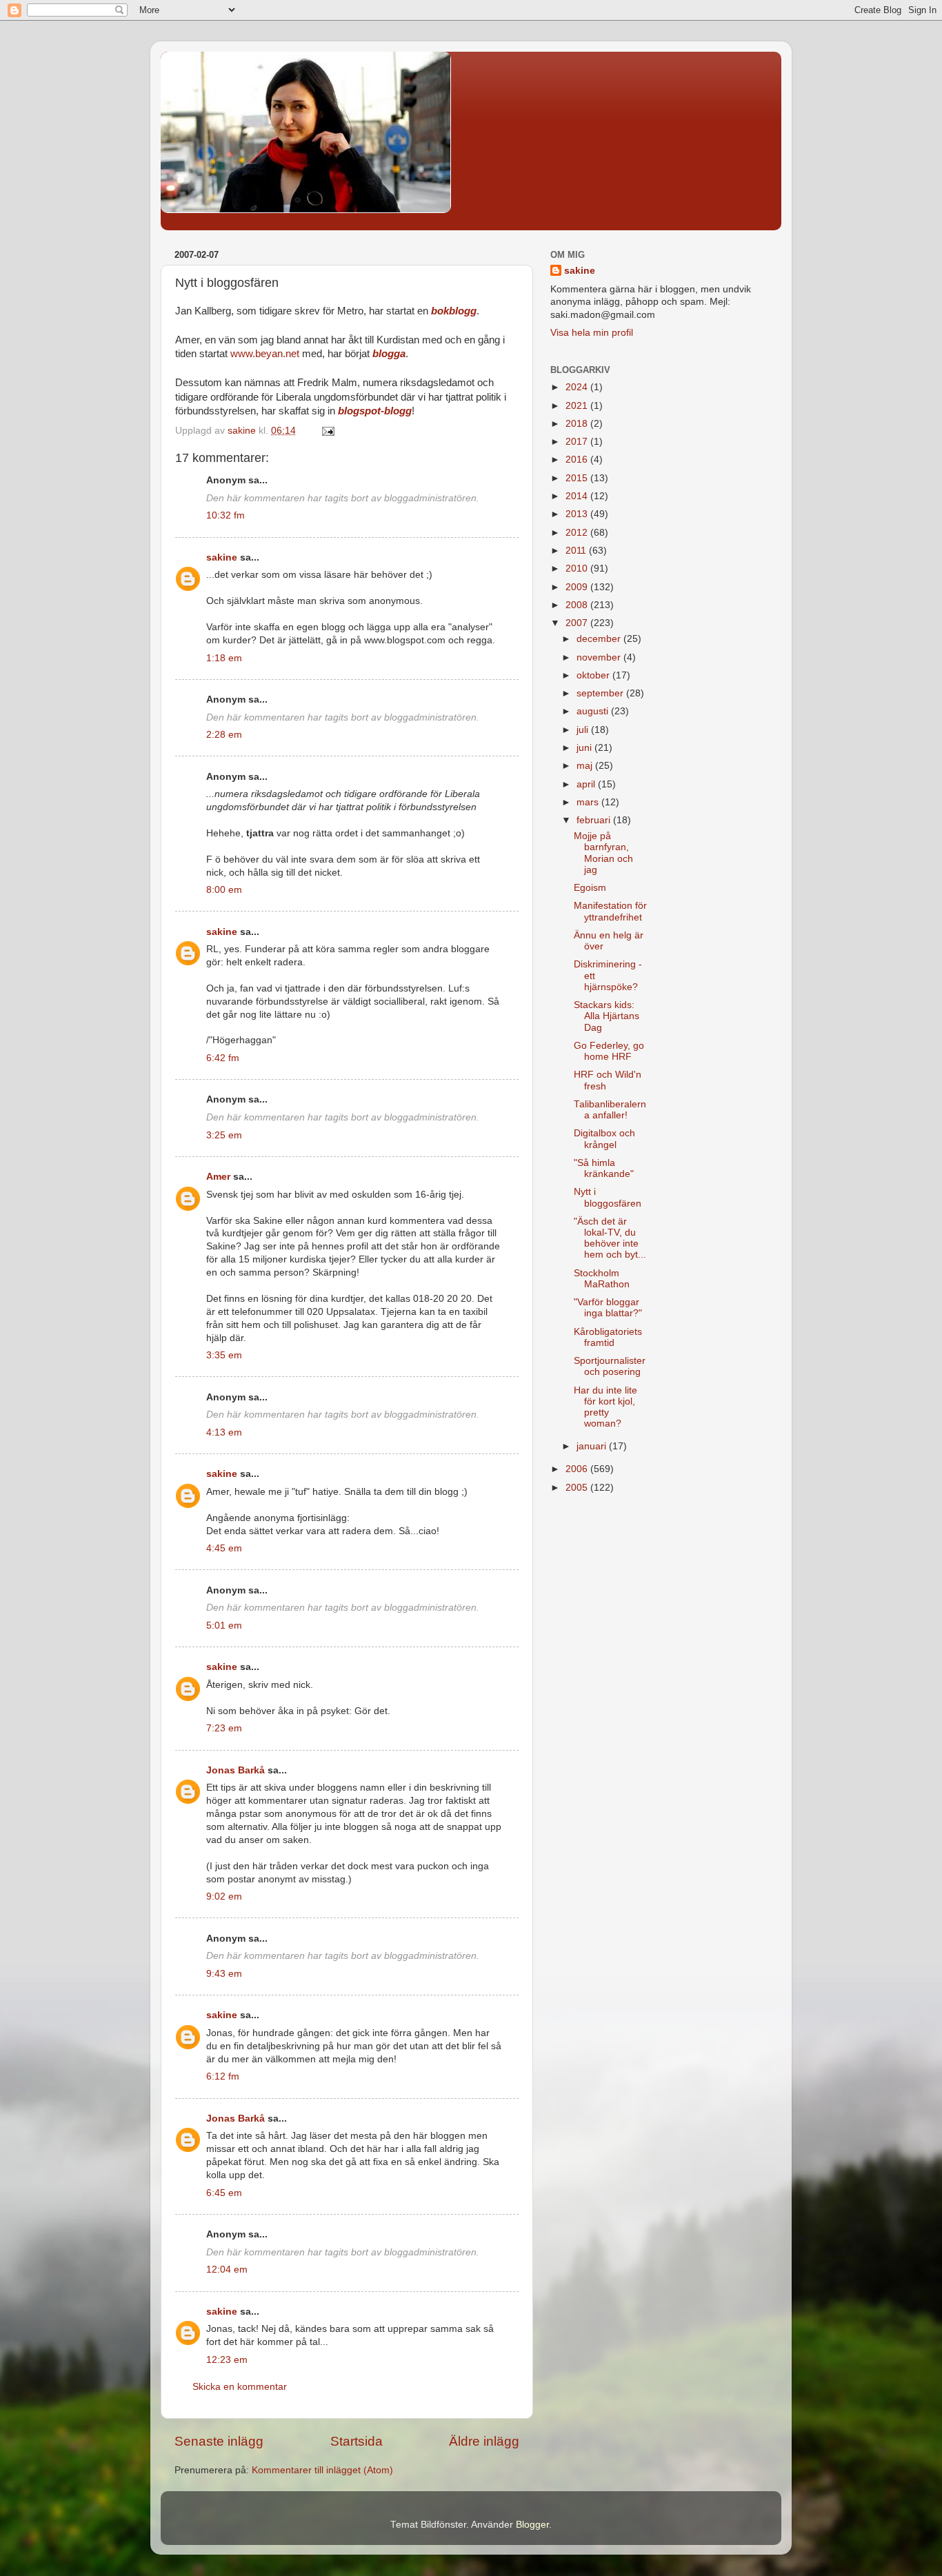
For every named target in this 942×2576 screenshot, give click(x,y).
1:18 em (224, 658)
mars (589, 802)
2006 (578, 1469)
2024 (578, 387)
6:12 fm (223, 2076)
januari (593, 1446)
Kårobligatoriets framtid (608, 1337)
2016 (578, 460)
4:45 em (224, 1548)
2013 (578, 514)
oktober (594, 675)
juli (584, 730)
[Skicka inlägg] (327, 431)
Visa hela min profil (592, 333)
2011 (577, 551)
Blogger (532, 2525)
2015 (578, 478)
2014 (578, 496)
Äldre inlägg (484, 2441)
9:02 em (224, 1896)
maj (586, 766)
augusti (594, 711)
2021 (578, 406)
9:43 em (224, 1974)
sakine (222, 557)
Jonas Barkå (235, 1770)
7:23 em (224, 1728)
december (600, 639)
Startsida (357, 2441)
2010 (578, 568)
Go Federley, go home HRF (609, 1051)
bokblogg (454, 311)
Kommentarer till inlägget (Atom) (322, 2470)
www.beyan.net (265, 354)
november (600, 657)
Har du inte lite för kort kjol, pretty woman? (605, 1407)
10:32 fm (226, 515)
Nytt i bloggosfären (608, 1197)
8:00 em (224, 890)
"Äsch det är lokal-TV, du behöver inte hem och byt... (610, 1238)
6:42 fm (223, 1058)
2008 (578, 605)
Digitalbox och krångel (604, 1139)
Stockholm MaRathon (602, 1279)
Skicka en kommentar (240, 2387)
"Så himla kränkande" (604, 1168)
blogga (389, 354)
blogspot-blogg (375, 411)
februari (595, 820)
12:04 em (227, 2270)
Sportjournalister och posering (610, 1366)
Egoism (590, 888)
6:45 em (224, 2193)
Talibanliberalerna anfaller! (610, 1110)
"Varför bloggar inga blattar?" (608, 1308)
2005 (578, 1488)
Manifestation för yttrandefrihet (610, 911)
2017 (578, 442)
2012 (578, 533)
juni (585, 748)
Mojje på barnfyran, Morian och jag (603, 853)
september (601, 693)
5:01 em (224, 1626)
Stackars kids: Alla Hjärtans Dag (607, 1016)
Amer (218, 1177)
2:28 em (224, 735)
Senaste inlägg (219, 2441)
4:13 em (224, 1432)
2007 (578, 623)
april (587, 784)
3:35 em (224, 1355)
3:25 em (224, 1135)
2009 (578, 587)
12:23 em (227, 2360)
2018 (578, 424)
